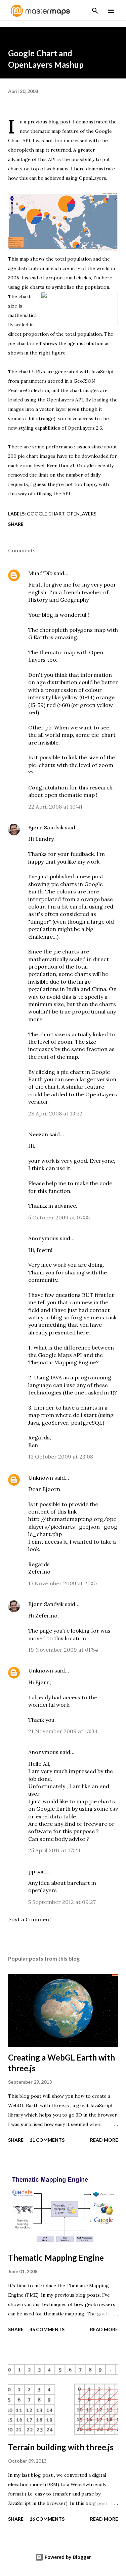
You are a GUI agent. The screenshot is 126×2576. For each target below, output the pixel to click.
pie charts (33, 287)
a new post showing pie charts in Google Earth (66, 884)
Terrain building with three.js (61, 2447)
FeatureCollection (29, 390)
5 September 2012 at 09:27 (62, 1902)
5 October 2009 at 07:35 (59, 1217)
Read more (104, 2140)
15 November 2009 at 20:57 (63, 1583)
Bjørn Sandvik (46, 827)
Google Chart (46, 514)
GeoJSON (84, 381)
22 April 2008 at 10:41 (55, 807)
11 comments (47, 2140)
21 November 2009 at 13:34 (63, 1731)
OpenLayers (93, 178)
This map (18, 259)
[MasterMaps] (40, 15)
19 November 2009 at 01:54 (63, 1650)
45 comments (47, 2329)
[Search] (95, 9)
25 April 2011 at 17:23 (54, 1850)
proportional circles (68, 278)
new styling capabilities (34, 428)
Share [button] (16, 524)
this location (70, 1638)
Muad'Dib (40, 573)
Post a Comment (30, 1919)
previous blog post (49, 122)
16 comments (47, 2519)
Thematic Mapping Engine (56, 2258)
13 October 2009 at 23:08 (61, 1457)
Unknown (41, 1478)
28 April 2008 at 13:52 (55, 1113)
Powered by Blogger (67, 2557)
